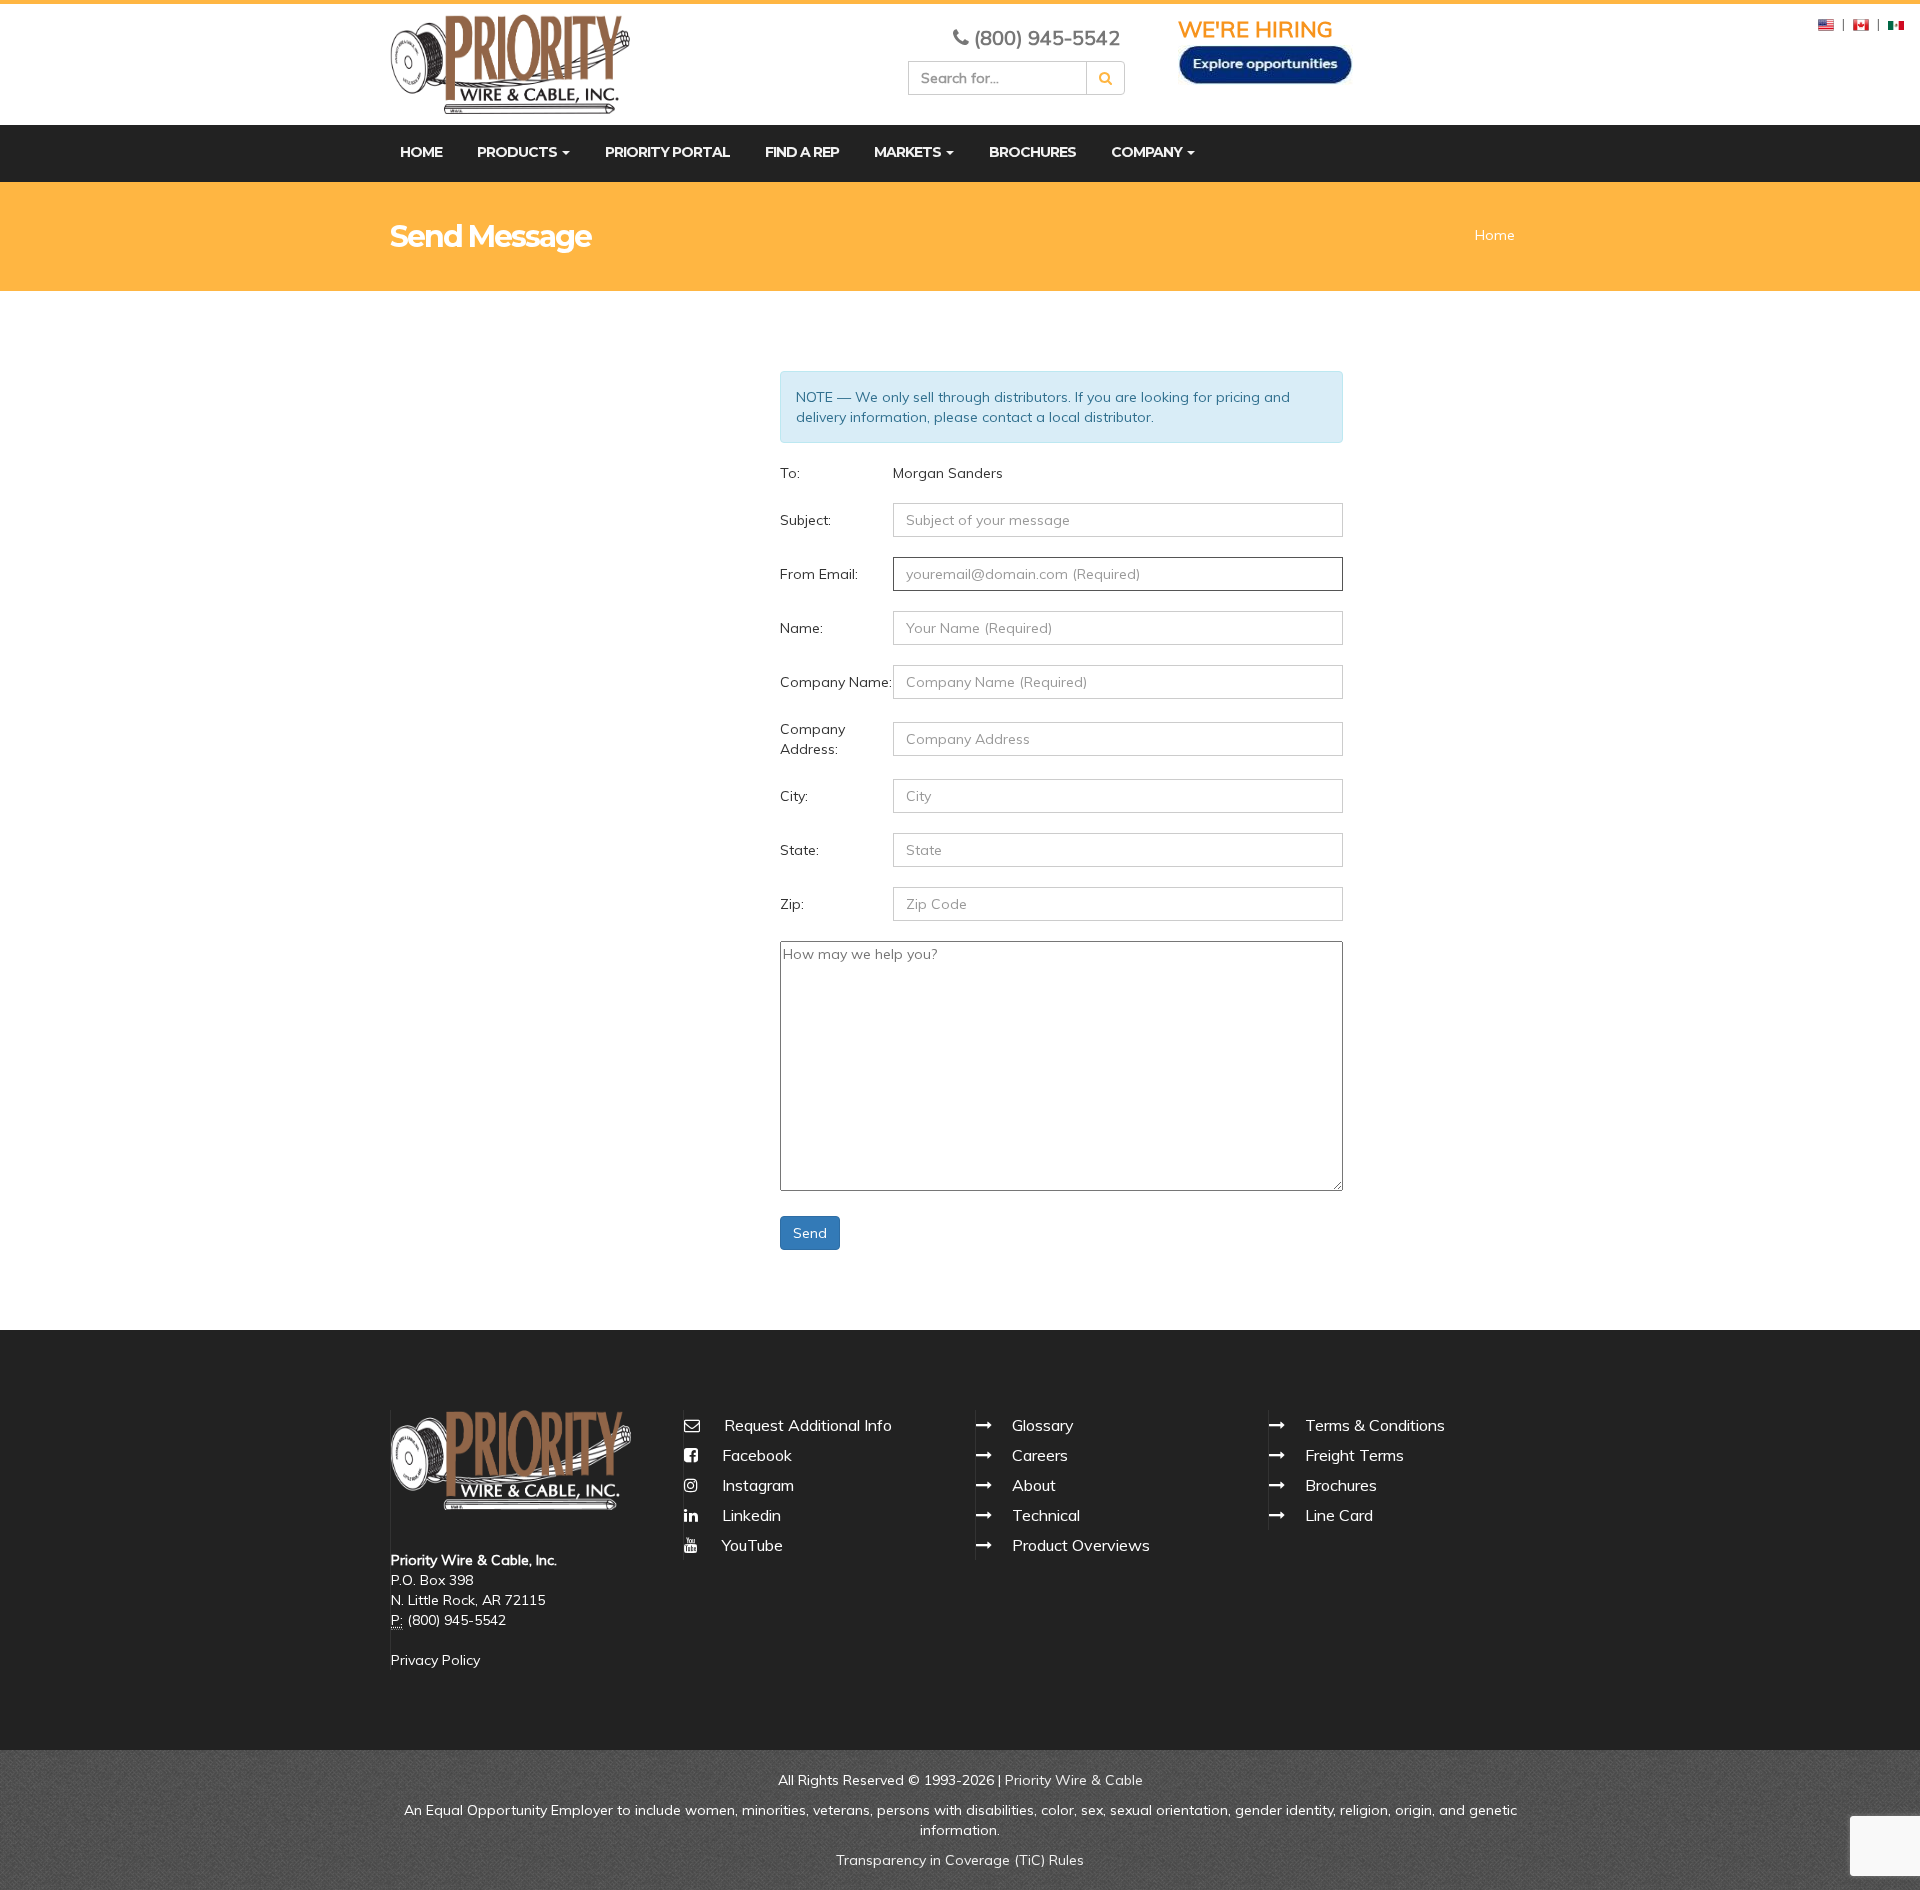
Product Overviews (1081, 1545)
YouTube (750, 1545)
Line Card (1339, 1515)
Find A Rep (802, 152)
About (1034, 1485)
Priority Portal (667, 152)
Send (810, 1233)
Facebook (755, 1455)
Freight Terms (1354, 1455)
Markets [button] (909, 152)
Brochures (1032, 152)
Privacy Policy (435, 1660)
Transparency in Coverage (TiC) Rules (960, 1860)
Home (421, 152)
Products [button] (518, 152)
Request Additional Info (808, 1425)
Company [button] (1148, 152)
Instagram (756, 1485)
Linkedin (749, 1515)
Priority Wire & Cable (1074, 1780)
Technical (1046, 1515)
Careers (1040, 1455)
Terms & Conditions (1375, 1425)
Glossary (1043, 1425)
